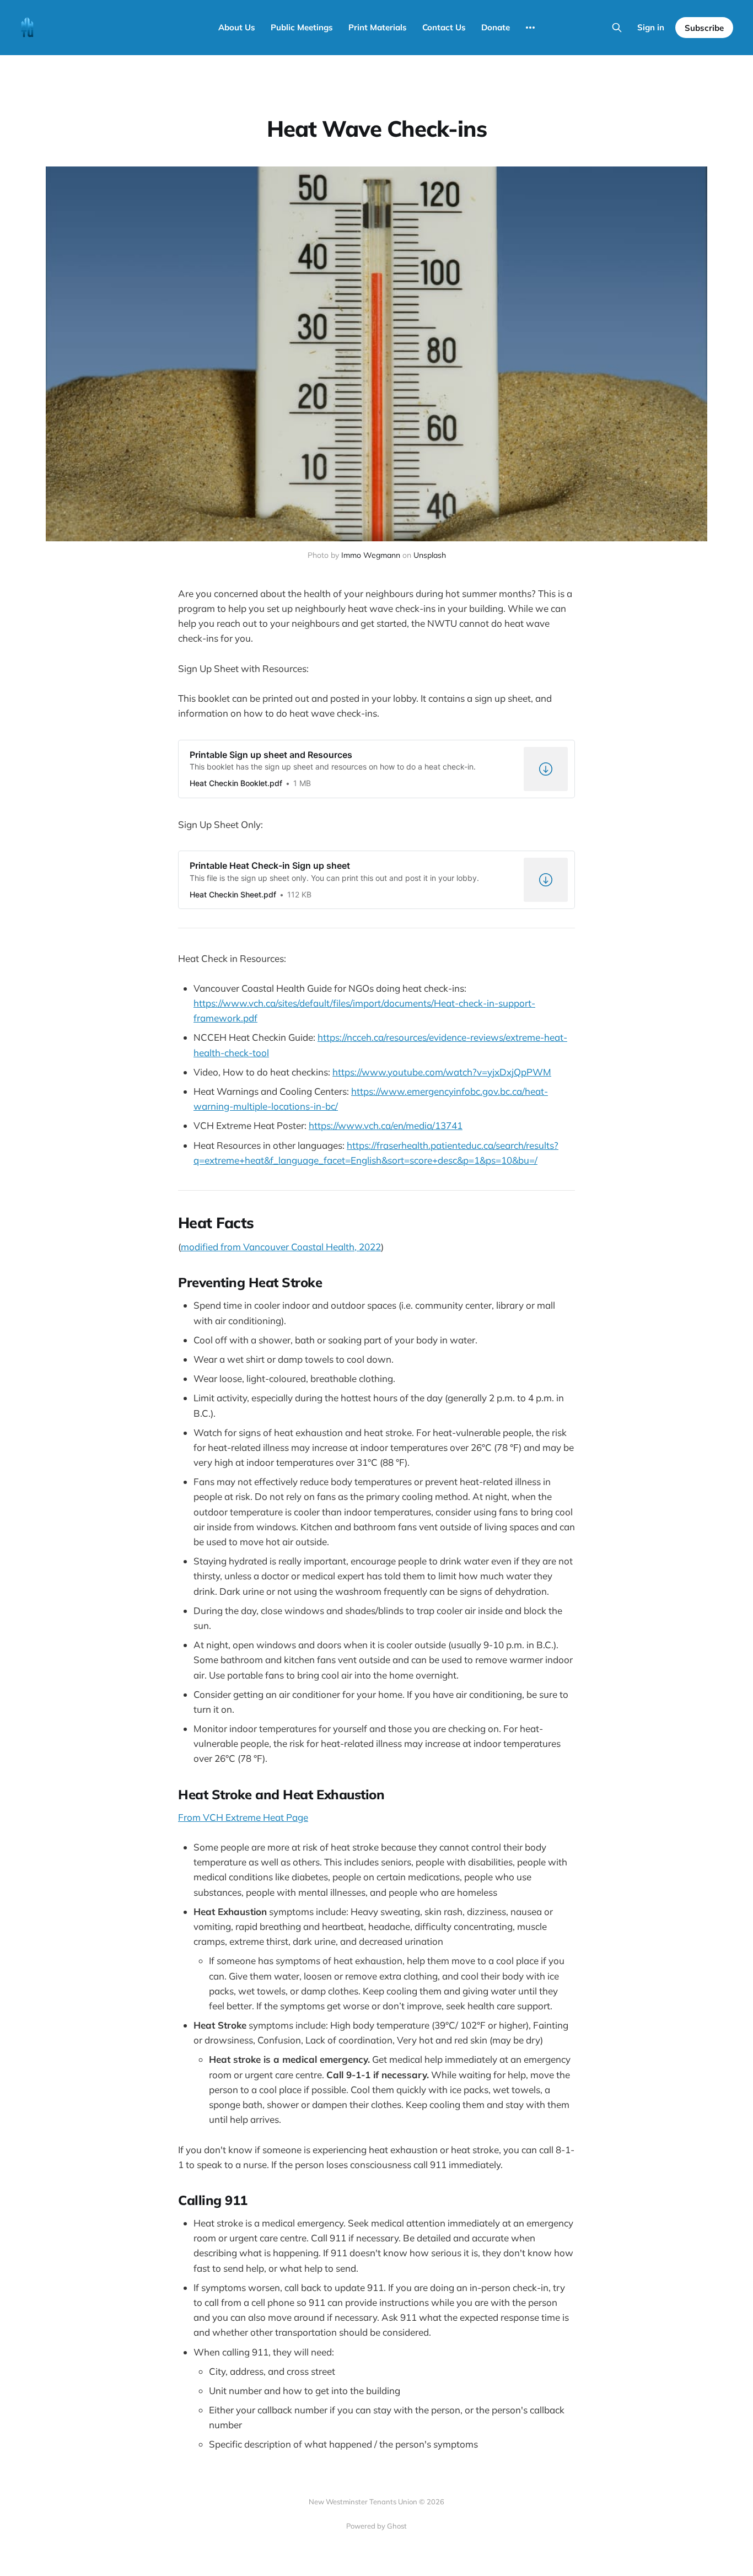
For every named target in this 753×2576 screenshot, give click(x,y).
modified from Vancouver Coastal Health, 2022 (281, 1247)
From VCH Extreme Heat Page (243, 1817)
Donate (496, 27)
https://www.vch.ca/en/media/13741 (386, 1125)
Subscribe (704, 28)
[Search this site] (617, 28)
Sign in (651, 27)
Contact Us (444, 27)
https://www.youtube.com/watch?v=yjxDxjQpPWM (442, 1072)
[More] (530, 28)
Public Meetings (302, 27)
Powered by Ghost (376, 2526)
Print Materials (378, 27)
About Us (237, 27)
